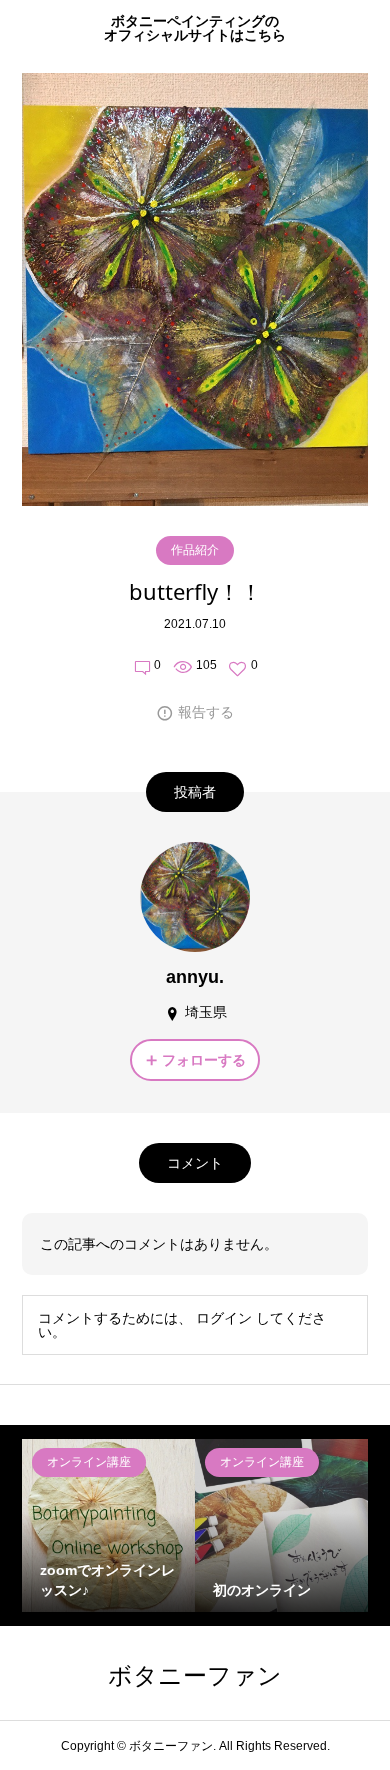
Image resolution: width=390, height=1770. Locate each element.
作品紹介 (195, 550)
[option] (108, 1525)
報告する (206, 712)
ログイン (224, 1318)
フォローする (204, 1060)
